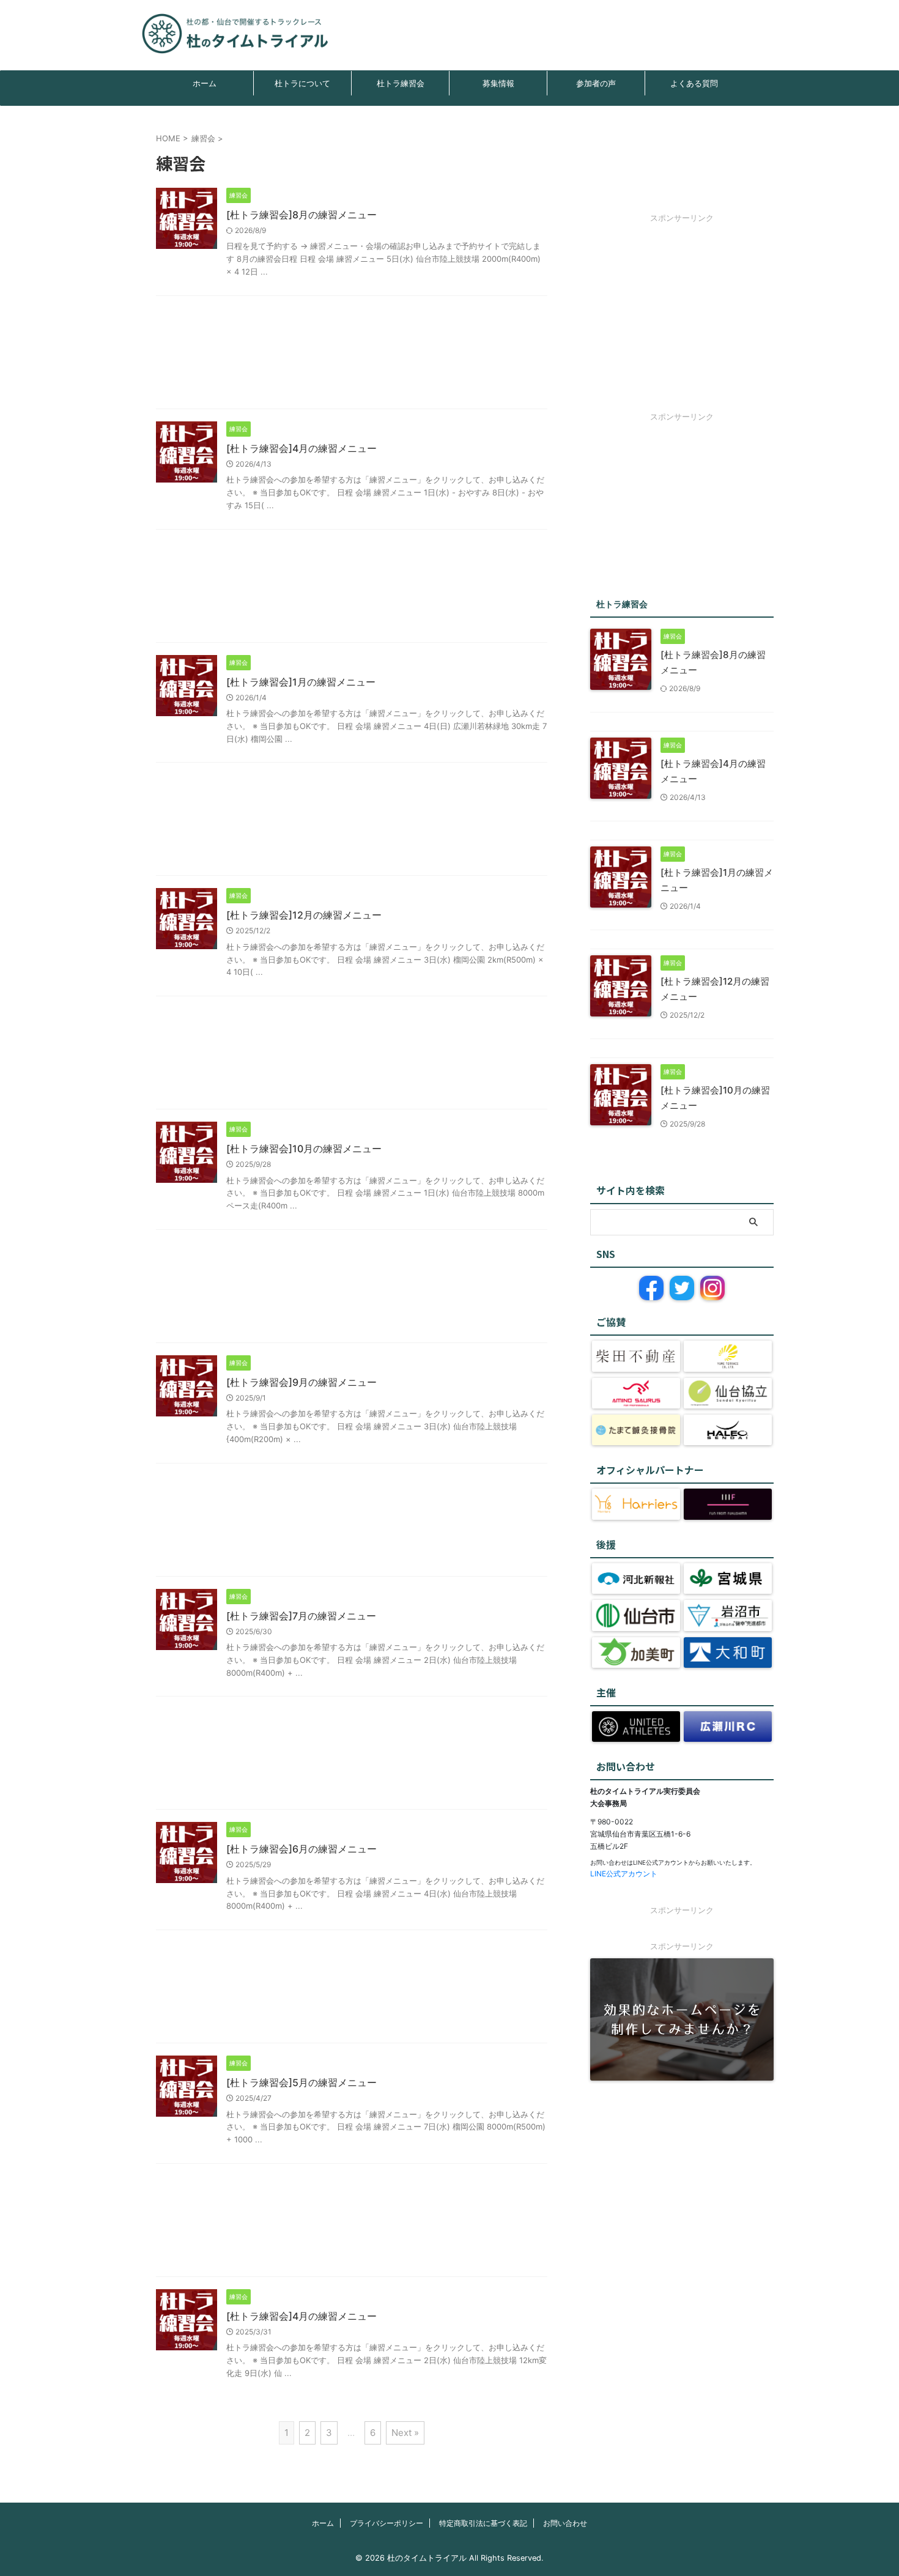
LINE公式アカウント (624, 1874)
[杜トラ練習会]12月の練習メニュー (304, 915)
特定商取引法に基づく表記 (483, 2523)
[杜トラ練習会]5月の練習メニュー (302, 2082)
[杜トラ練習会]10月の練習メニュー (304, 1149)
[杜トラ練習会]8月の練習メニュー (302, 215)
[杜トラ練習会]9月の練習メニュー (302, 1382)
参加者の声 (596, 83)
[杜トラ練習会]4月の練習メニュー (302, 448)
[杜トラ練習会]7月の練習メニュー (301, 1616)
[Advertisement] (352, 355)
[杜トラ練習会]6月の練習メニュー (302, 1849)
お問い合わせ (565, 2523)
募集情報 (498, 83)
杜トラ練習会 (401, 83)
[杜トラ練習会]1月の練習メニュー (301, 682)
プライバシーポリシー (387, 2523)
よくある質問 (694, 83)
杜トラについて (302, 83)
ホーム (205, 83)
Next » (405, 2433)
